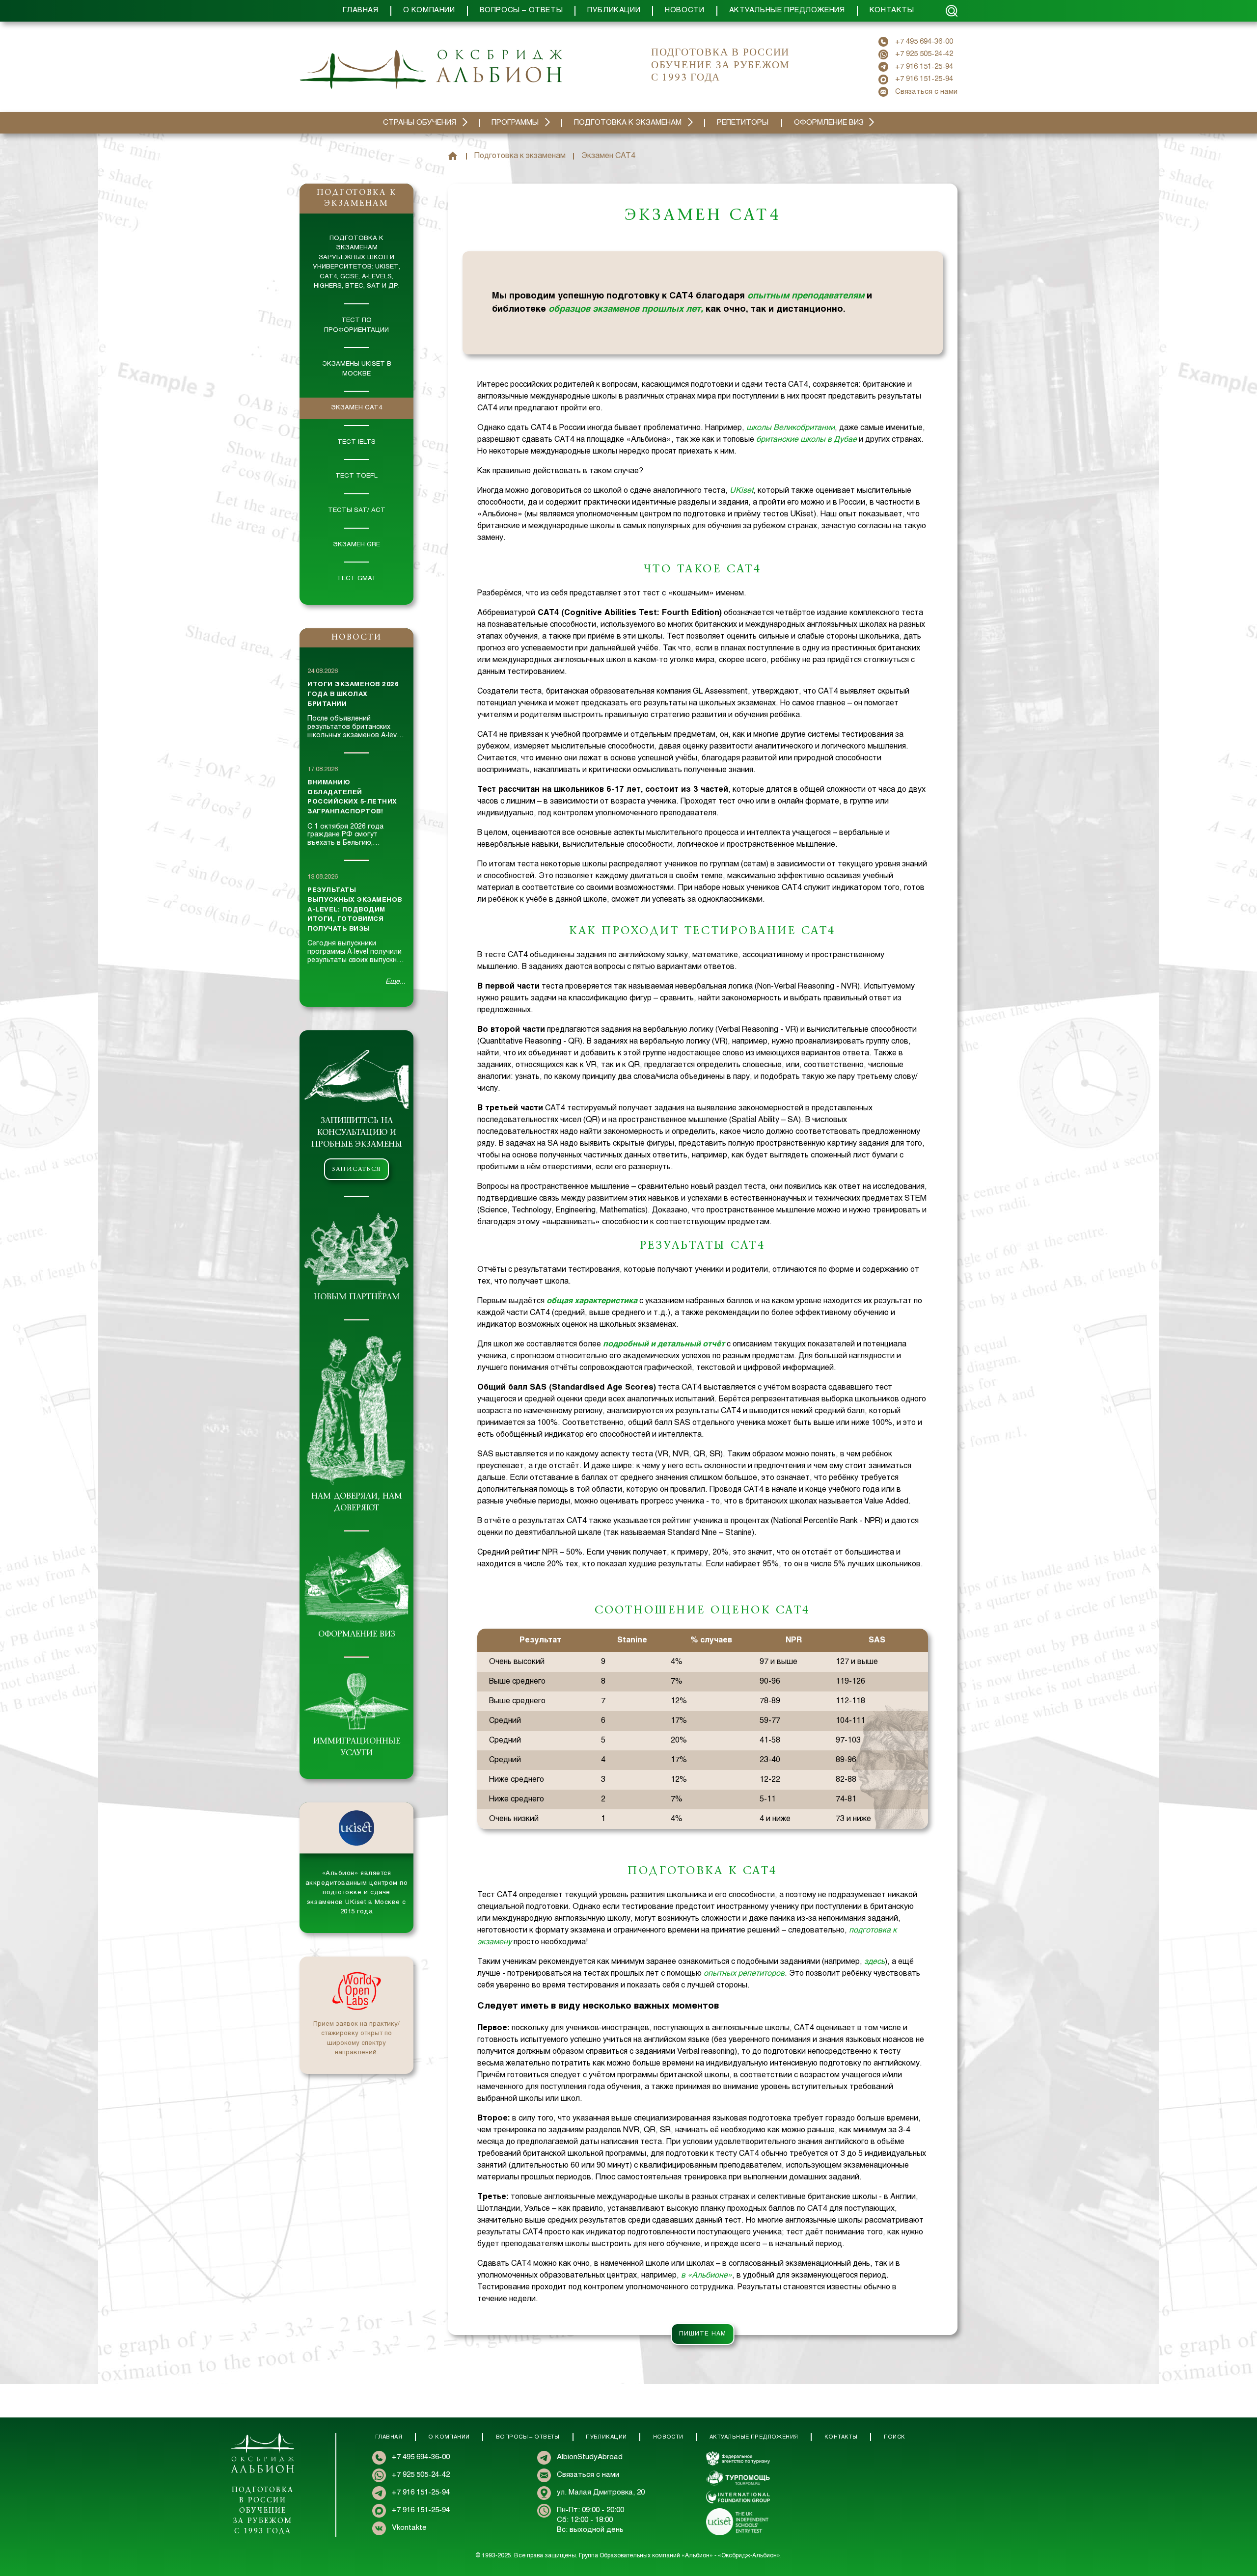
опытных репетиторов (744, 1973)
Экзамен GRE (356, 545)
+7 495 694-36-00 (924, 42)
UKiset (741, 491)
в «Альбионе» (707, 2275)
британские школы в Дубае (806, 440)
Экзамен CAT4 (356, 408)
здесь (874, 1962)
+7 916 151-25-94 (924, 67)
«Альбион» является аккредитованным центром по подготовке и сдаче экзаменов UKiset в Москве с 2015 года (357, 1893)
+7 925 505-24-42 (924, 54)
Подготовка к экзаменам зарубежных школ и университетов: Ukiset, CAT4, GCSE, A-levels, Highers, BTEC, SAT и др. (356, 263)
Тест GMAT (357, 579)
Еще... (396, 982)
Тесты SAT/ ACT (357, 510)
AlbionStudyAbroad (590, 2457)
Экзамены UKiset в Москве (357, 369)
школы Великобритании (791, 428)
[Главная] (453, 156)
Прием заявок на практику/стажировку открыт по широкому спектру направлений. (356, 2039)
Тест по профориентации (356, 325)
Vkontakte (409, 2528)
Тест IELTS (356, 442)
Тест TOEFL (356, 476)
